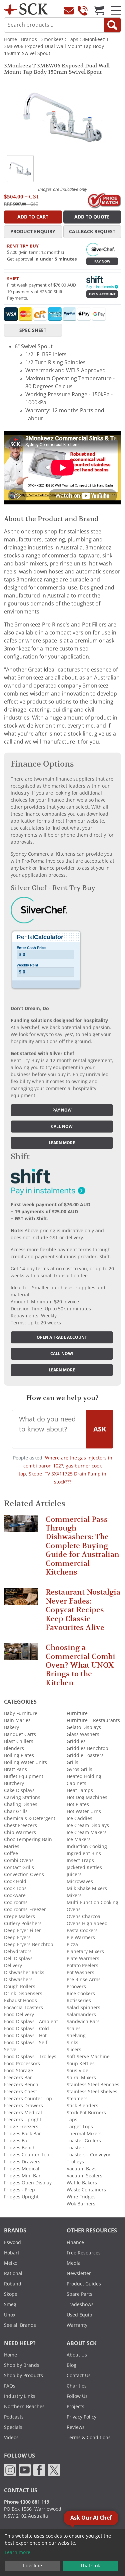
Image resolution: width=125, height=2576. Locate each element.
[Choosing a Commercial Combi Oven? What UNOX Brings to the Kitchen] (21, 1655)
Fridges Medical (22, 2169)
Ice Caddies (79, 1818)
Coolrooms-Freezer (25, 1909)
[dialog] (62, 2553)
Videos (11, 2438)
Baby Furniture (21, 1713)
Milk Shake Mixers (87, 1888)
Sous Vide (77, 2071)
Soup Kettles (81, 2064)
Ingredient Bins (84, 1853)
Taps (73, 39)
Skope (11, 2294)
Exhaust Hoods (20, 2001)
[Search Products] (112, 25)
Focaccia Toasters (23, 2008)
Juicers (74, 1874)
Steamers (77, 2099)
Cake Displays (19, 1790)
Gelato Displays (84, 1727)
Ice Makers (79, 1839)
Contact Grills (19, 1867)
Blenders (14, 1748)
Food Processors (22, 2064)
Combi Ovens (19, 1860)
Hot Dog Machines (87, 1797)
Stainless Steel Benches (93, 2085)
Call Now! (62, 1354)
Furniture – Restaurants (93, 1720)
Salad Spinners (83, 2008)
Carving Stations (22, 1797)
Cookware (15, 1895)
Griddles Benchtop (87, 1748)
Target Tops (80, 2127)
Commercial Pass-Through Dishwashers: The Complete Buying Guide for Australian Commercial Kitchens (82, 1546)
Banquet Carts (20, 1734)
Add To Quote (92, 217)
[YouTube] (25, 2470)
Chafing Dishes (21, 1804)
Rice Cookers (81, 1994)
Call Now (62, 1127)
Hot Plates (78, 1804)
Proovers (76, 1987)
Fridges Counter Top (27, 2155)
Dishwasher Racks (24, 1973)
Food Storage (18, 2071)
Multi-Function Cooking (92, 1902)
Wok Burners (81, 2204)
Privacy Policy (81, 2417)
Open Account (102, 294)
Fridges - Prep (19, 2190)
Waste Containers (86, 2190)
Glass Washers (83, 1734)
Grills (72, 1762)
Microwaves (80, 1881)
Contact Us (79, 2376)
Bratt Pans (15, 1769)
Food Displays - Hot (25, 2036)
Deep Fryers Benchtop (29, 1945)
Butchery (14, 1783)
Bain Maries (17, 1720)
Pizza (72, 1945)
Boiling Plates (19, 1755)
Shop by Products (23, 2376)
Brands (29, 39)
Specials (13, 2427)
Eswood (12, 2242)
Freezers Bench (21, 2085)
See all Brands (20, 2325)
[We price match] (104, 200)
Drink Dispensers (23, 1994)
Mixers (74, 1895)
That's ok (90, 2566)
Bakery (11, 1727)
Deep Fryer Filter (22, 1930)
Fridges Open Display (28, 2183)
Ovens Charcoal (84, 1916)
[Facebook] (39, 2470)
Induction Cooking (87, 1846)
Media (74, 2263)
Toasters (76, 2148)
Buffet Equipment (24, 1776)
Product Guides (84, 2284)
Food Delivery (19, 2015)
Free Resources (84, 2253)
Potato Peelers (82, 1966)
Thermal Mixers (84, 2134)
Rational (13, 2273)
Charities (77, 2386)
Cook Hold (15, 1881)
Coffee (11, 1853)
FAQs (10, 2386)
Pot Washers (80, 1973)
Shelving (76, 2036)
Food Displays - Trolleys (30, 2057)
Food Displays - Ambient (31, 2022)
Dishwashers (18, 1980)
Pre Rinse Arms (84, 1980)
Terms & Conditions (89, 2438)
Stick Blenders (82, 2106)
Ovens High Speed (87, 1923)
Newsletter (79, 2273)
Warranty (77, 2325)
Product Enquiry (33, 232)
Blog (71, 2365)
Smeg (10, 2304)
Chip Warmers (20, 1832)
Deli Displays (18, 1959)
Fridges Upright (21, 2197)
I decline (32, 2566)
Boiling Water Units (25, 1762)
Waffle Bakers (82, 2183)
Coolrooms (16, 1902)
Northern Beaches (24, 2407)
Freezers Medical (23, 2113)
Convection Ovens (24, 1874)
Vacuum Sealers (84, 2176)
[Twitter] (54, 2470)
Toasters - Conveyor (89, 2155)
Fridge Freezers (21, 2127)
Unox (10, 2315)
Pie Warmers (81, 1938)
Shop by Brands (22, 2365)
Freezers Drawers (23, 2106)
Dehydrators (18, 1952)
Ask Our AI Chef (91, 2518)
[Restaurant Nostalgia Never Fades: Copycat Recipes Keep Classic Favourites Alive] (21, 1599)
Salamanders (81, 2015)
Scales (74, 2029)
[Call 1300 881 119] (83, 10)
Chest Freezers (20, 1825)
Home (10, 39)
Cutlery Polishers (23, 1923)
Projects (75, 2407)
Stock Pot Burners (86, 2113)
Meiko (11, 2263)
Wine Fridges (81, 2197)
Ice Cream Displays (88, 1825)
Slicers (74, 2050)
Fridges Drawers (22, 2162)
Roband (13, 2284)
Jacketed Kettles (84, 1867)
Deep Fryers (17, 1938)
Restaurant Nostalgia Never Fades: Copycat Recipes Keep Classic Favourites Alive (83, 1610)
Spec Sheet (33, 330)
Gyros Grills (79, 1769)
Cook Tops (15, 1888)
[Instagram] (10, 2470)
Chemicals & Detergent (30, 1818)
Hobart (12, 2253)
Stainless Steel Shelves (92, 2092)
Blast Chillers (19, 1741)
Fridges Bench (20, 2148)
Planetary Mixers (85, 1952)
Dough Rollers (20, 1987)
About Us (77, 2355)
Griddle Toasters (85, 1755)
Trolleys (75, 2162)
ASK (100, 1429)
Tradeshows (80, 2304)
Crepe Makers (19, 1916)
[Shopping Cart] (99, 10)
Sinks (72, 2043)
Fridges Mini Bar (22, 2176)
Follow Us (77, 2396)
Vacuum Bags (82, 2169)
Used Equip (79, 2315)
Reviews (76, 2427)
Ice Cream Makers (87, 1832)
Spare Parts (79, 2294)
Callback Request (92, 232)
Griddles (76, 1741)
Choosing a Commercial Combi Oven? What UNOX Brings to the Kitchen (80, 1665)
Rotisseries (79, 2001)
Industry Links (20, 2396)
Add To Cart (33, 217)
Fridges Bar (17, 2141)
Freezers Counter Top (28, 2099)
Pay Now (102, 261)
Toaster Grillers (84, 2141)
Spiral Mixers (81, 2078)
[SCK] (26, 9)
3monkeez (52, 39)
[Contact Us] (69, 10)
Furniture (77, 1713)
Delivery (13, 1966)
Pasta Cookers (82, 1930)
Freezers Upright (23, 2120)
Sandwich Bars (83, 2022)
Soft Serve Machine (88, 2057)
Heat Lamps (80, 1790)
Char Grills (16, 1811)
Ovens (74, 1909)
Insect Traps (80, 1860)
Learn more (62, 1143)
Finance (75, 2242)
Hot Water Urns (84, 1811)
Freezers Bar (18, 2078)
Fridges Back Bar (22, 2134)
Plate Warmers (83, 1959)
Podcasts (14, 2417)
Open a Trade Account (62, 1337)
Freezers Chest (20, 2092)
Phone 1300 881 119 (27, 2502)
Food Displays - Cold (26, 2029)
